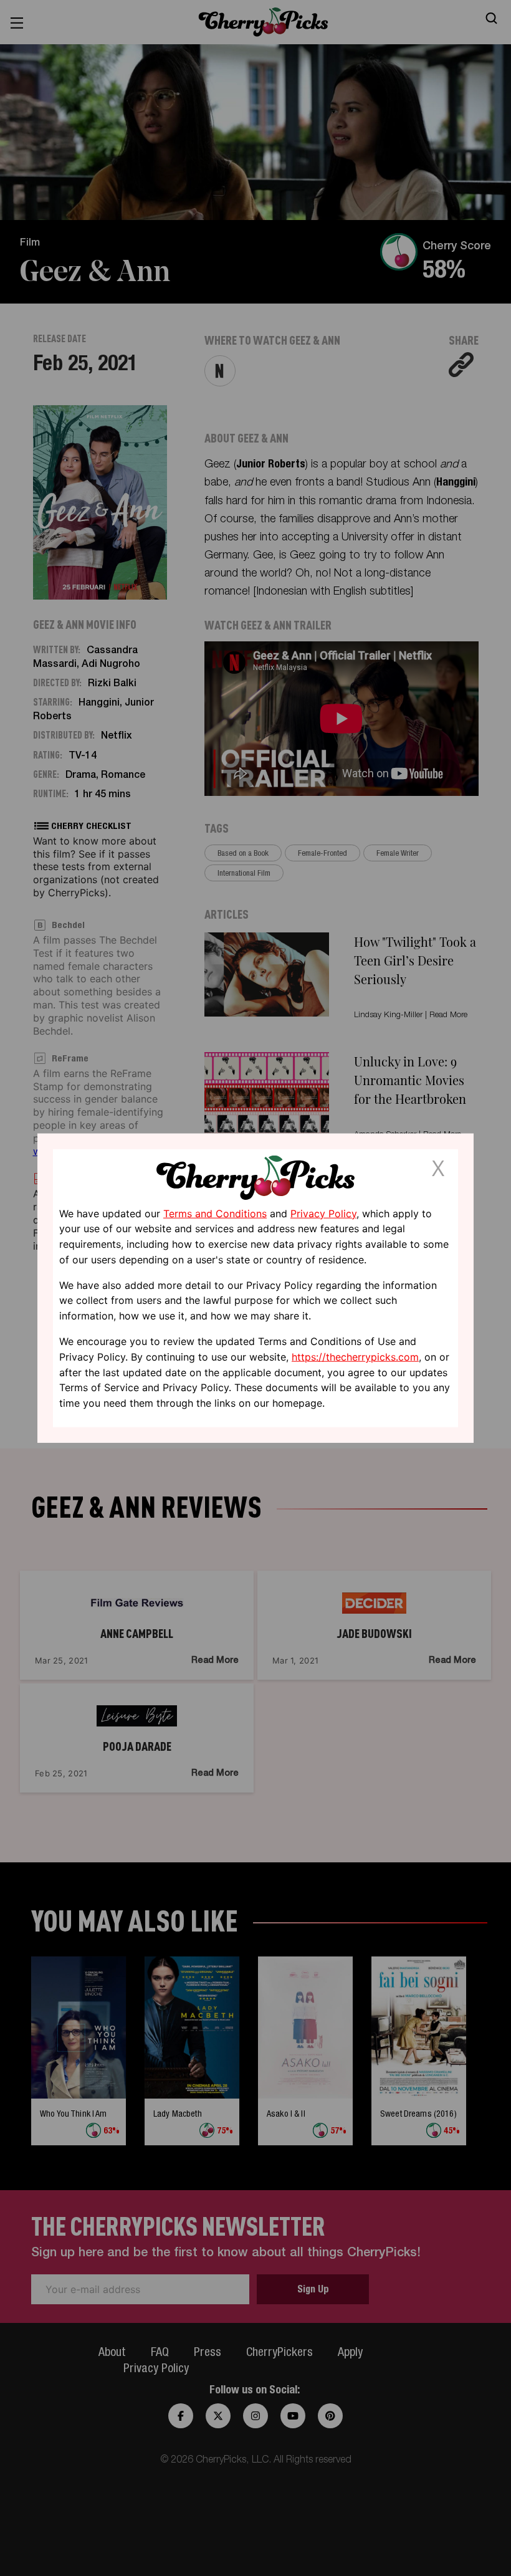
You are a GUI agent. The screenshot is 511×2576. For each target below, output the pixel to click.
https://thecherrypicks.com (355, 1357)
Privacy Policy (323, 1213)
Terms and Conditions (215, 1213)
